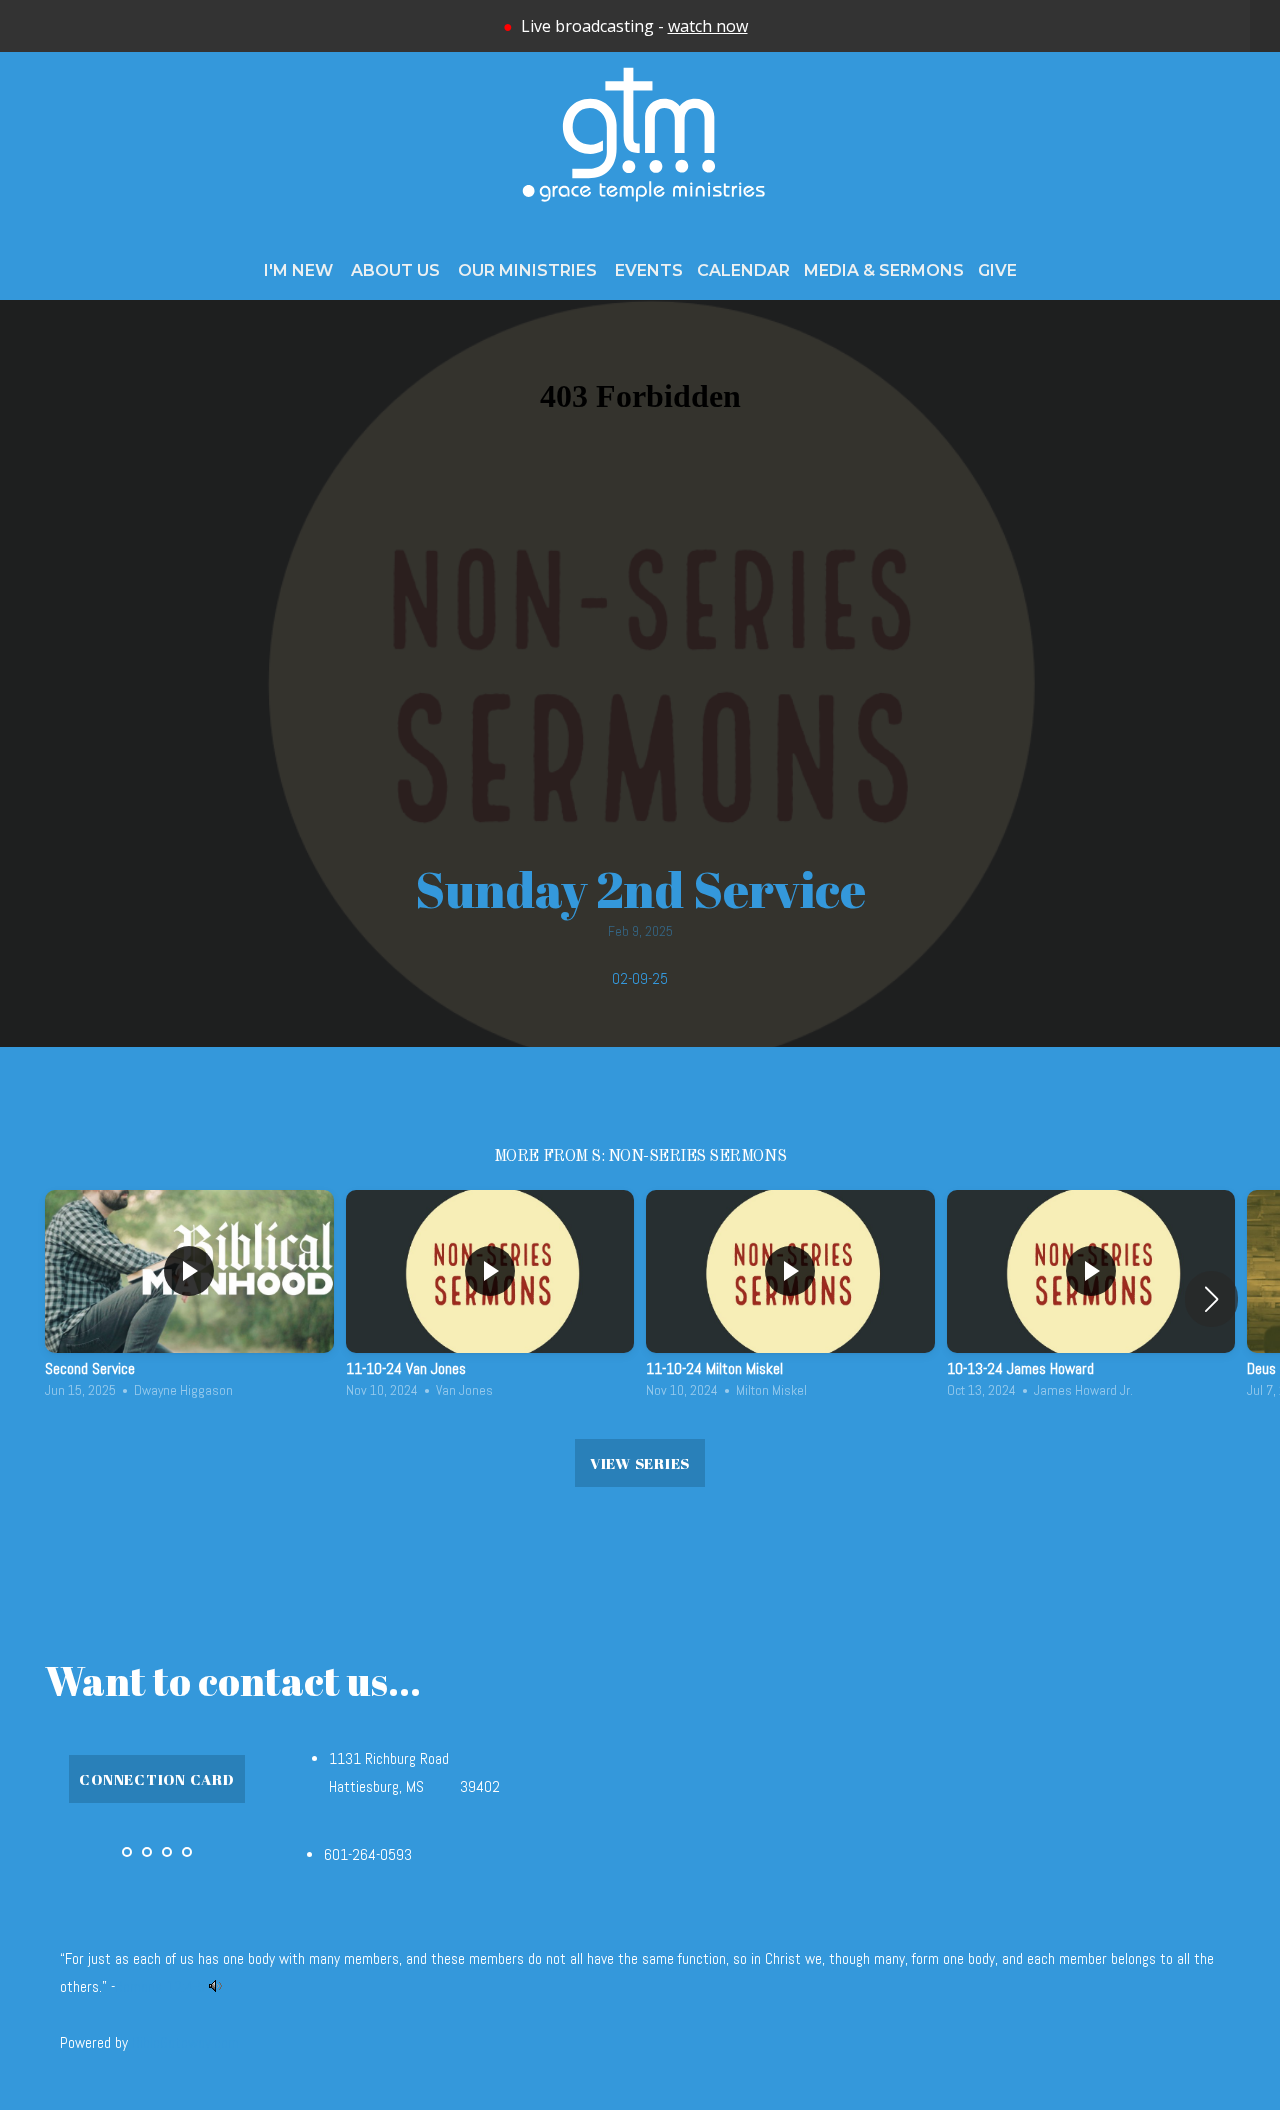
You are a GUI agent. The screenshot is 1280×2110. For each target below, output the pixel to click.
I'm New (300, 270)
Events (649, 270)
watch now (708, 26)
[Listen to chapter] (215, 1987)
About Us (397, 270)
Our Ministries (529, 270)
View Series (640, 1463)
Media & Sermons (884, 270)
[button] (1211, 1299)
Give (997, 270)
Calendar (743, 270)
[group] (189, 1299)
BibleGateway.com (185, 2043)
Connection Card (156, 1779)
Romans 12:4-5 (160, 1987)
